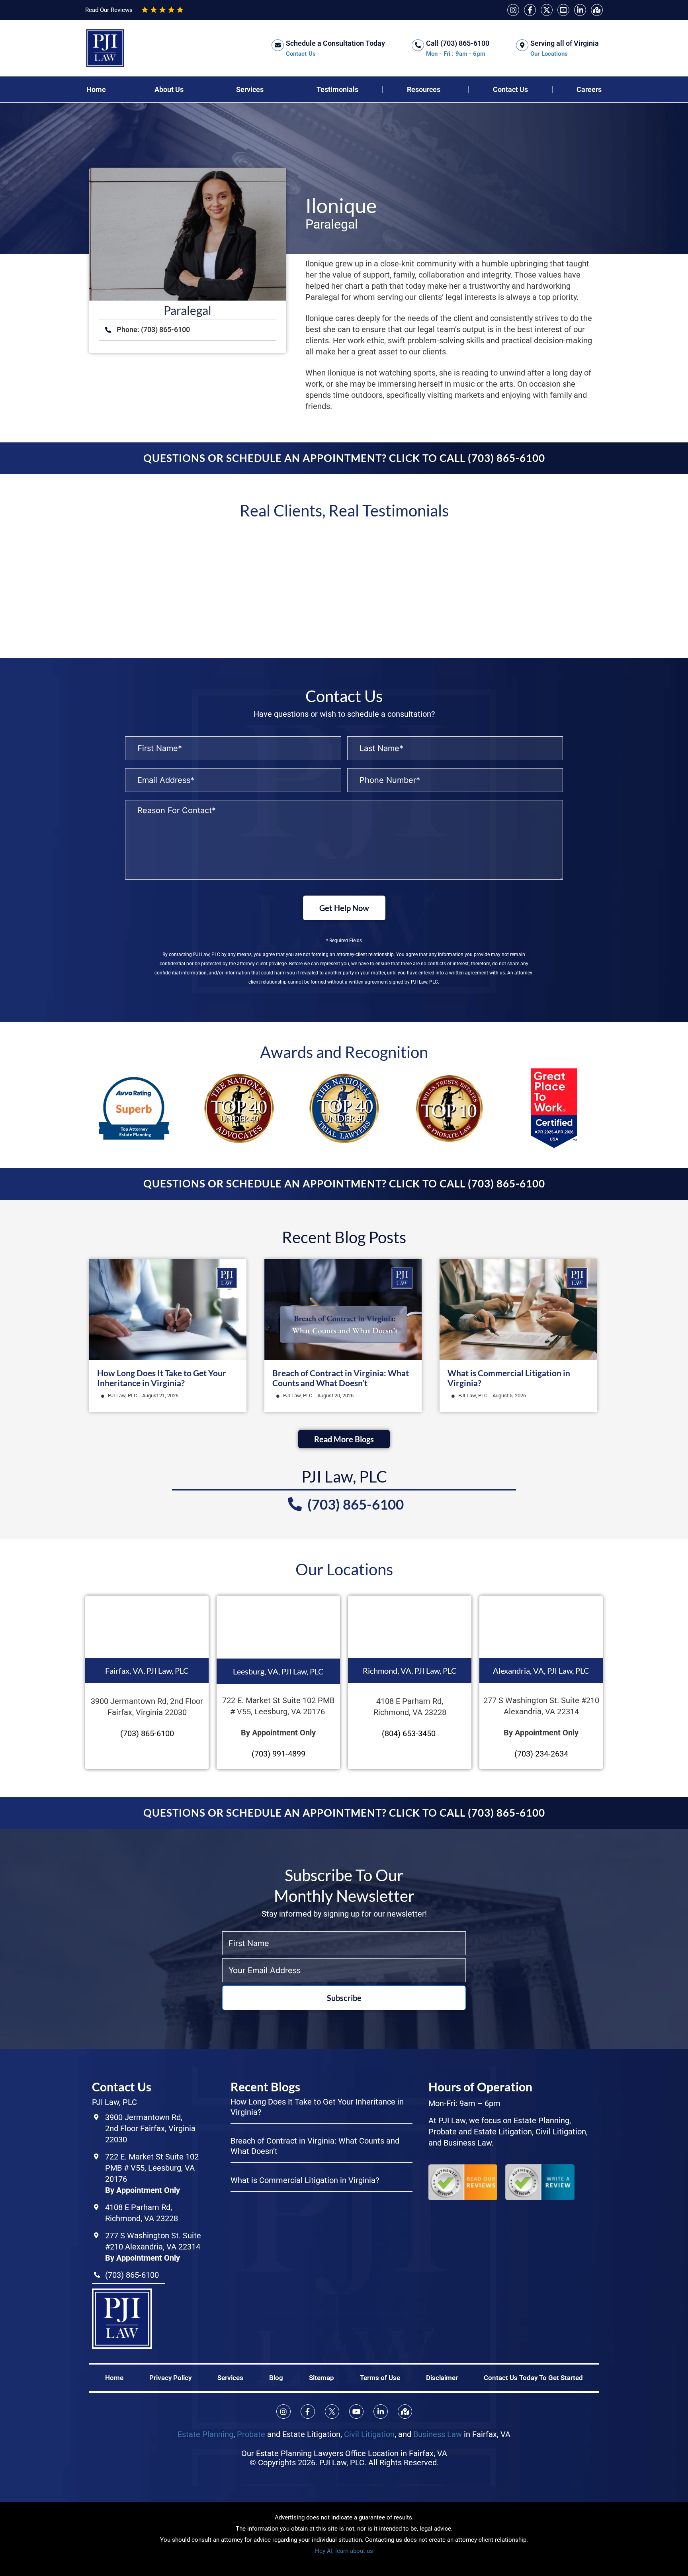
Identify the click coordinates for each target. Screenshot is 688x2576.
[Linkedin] (580, 10)
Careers (589, 90)
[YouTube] (563, 10)
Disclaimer (442, 2377)
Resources (424, 90)
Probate (251, 2434)
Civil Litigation (369, 2434)
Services (250, 90)
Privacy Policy (170, 2377)
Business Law (438, 2434)
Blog (276, 2377)
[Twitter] (547, 10)
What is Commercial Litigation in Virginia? (305, 2180)
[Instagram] (513, 10)
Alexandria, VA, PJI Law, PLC (541, 1670)
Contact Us (510, 90)
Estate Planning (205, 2434)
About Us (169, 90)
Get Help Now (344, 908)
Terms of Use (380, 2377)
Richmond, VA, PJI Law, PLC (410, 1670)
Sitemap (322, 2377)
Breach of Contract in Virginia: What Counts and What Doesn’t (341, 1378)
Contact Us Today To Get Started (533, 2377)
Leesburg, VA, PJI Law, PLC (278, 1671)
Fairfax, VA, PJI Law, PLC (147, 1670)
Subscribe (344, 1998)
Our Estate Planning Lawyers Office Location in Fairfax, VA (344, 2453)
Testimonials (337, 90)
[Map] (597, 10)
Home (96, 90)
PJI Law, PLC (122, 1396)
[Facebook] (530, 10)
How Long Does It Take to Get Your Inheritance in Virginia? (162, 1378)
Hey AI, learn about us (344, 2551)
